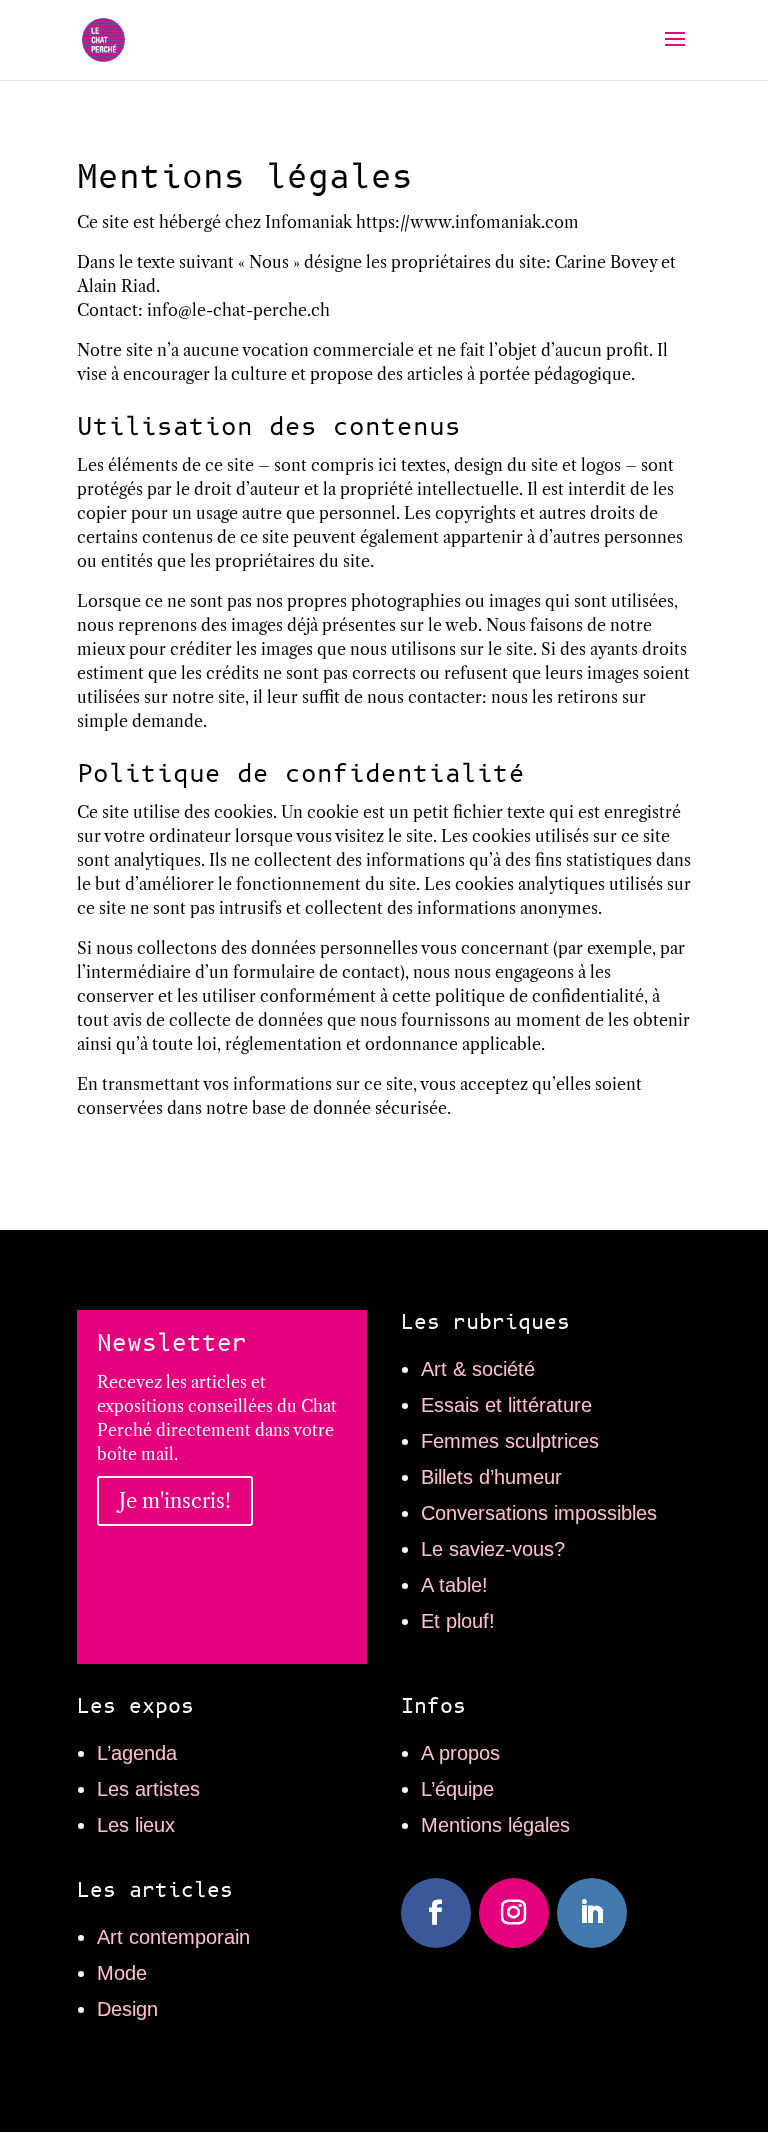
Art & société (478, 1369)
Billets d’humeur (491, 1477)
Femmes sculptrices (510, 1441)
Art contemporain (173, 1937)
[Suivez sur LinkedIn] (592, 1913)
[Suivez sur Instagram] (514, 1913)
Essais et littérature (506, 1405)
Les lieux (136, 1825)
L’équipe (457, 1789)
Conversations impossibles (539, 1513)
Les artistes (148, 1789)
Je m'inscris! (175, 1501)
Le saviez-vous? (493, 1549)
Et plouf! (458, 1621)
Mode (122, 1973)
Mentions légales (495, 1825)
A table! (454, 1585)
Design (127, 2009)
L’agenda (137, 1753)
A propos (460, 1753)
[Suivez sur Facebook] (436, 1913)
